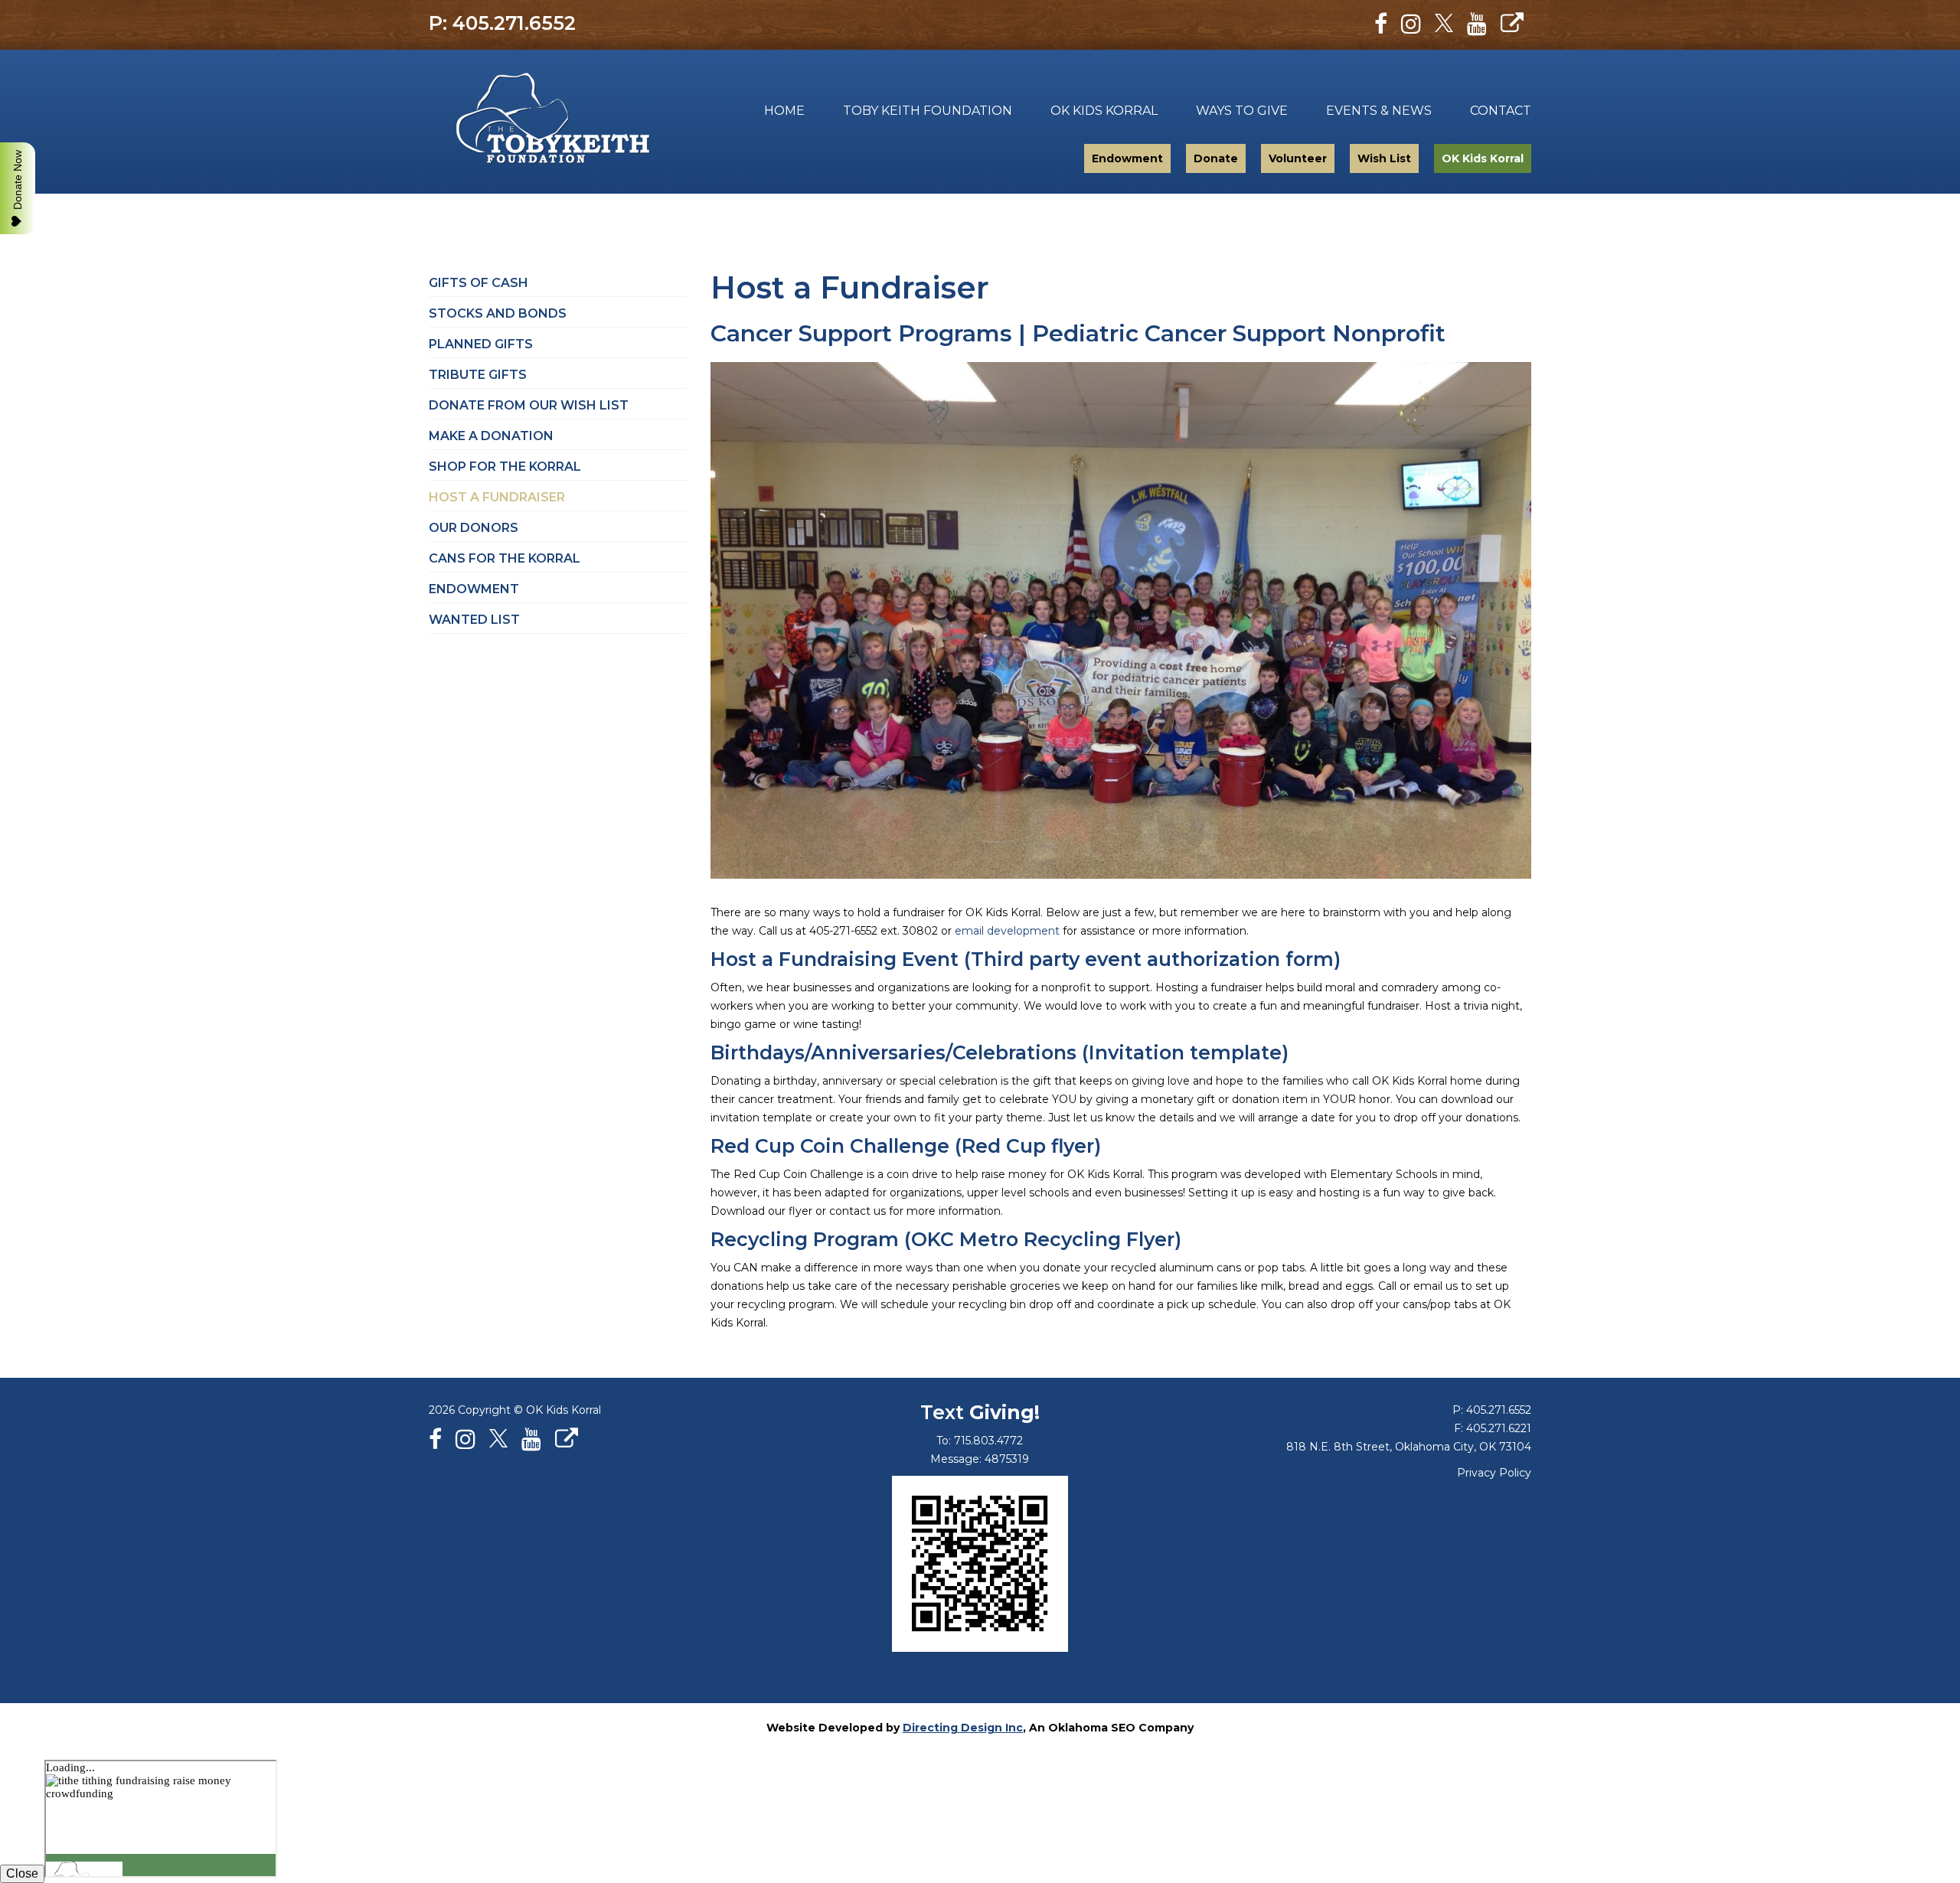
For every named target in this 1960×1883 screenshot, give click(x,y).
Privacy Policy (1494, 1473)
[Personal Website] (1512, 24)
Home (784, 111)
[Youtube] (1477, 24)
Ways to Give (1242, 111)
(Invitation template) (1185, 1052)
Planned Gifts (481, 344)
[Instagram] (1411, 24)
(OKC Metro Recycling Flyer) (1043, 1239)
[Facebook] (1381, 24)
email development (1007, 931)
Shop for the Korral (505, 467)
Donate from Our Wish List (529, 405)
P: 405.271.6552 (502, 23)
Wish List (1384, 158)
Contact (1501, 111)
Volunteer (1298, 158)
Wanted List (474, 620)
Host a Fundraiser (497, 497)
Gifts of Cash (479, 283)
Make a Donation (491, 436)
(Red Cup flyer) (1028, 1146)
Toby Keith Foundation (542, 122)
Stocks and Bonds (498, 313)
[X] (1444, 24)
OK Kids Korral (1104, 111)
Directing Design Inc (963, 1728)
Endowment (1127, 158)
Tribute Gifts (478, 375)
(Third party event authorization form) (1152, 959)
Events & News (1379, 111)
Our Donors (474, 528)
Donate (1216, 158)
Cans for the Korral (505, 558)
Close (22, 1873)
